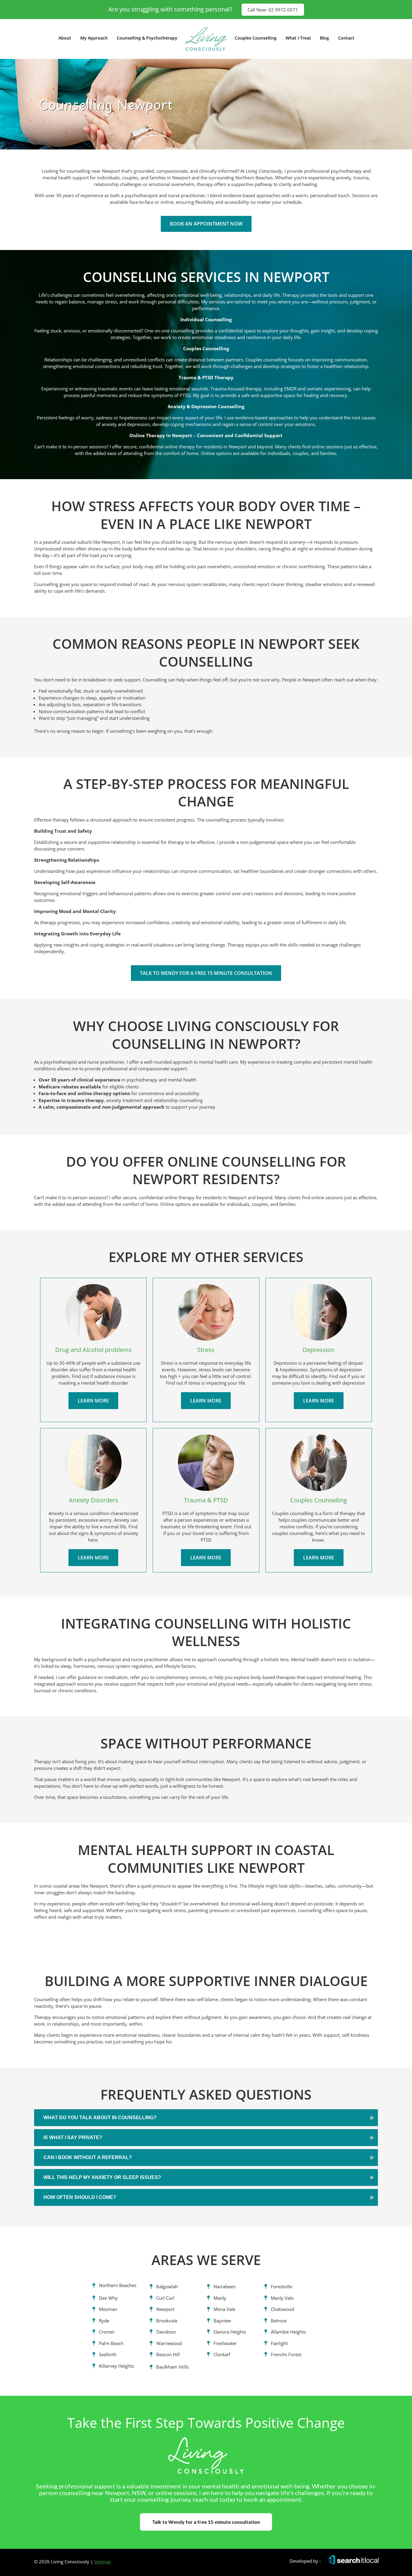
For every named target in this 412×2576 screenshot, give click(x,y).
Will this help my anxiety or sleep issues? (102, 2177)
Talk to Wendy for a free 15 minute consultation (206, 973)
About (65, 38)
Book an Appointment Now (206, 224)
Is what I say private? (73, 2137)
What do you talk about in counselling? (100, 2118)
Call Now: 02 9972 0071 (273, 10)
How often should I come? (80, 2197)
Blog (325, 38)
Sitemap (103, 2562)
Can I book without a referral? (88, 2157)
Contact (346, 38)
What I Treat (298, 38)
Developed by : (305, 2561)
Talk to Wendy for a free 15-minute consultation (206, 2522)
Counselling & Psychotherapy (147, 38)
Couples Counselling (256, 38)
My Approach (94, 38)
